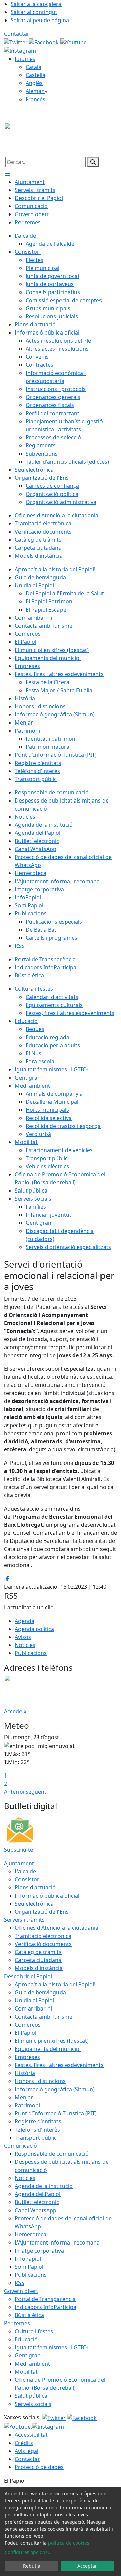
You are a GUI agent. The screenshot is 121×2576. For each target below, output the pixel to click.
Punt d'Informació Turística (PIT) (56, 2113)
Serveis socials (33, 2404)
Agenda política (34, 1629)
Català (33, 67)
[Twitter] (16, 42)
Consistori (28, 1879)
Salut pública (31, 2396)
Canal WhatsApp (36, 2210)
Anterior (15, 1792)
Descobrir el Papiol (28, 1976)
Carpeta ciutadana (38, 1960)
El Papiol (26, 2033)
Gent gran (28, 2355)
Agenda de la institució (44, 2186)
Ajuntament (19, 1863)
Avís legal (27, 2451)
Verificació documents (43, 1944)
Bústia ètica (29, 2315)
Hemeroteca (31, 2234)
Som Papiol (29, 2267)
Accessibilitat (31, 2435)
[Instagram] (20, 50)
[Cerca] (93, 162)
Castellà (35, 75)
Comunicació (21, 2146)
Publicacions (31, 1653)
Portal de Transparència (45, 2299)
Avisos (23, 1637)
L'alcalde (25, 1871)
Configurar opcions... (28, 2552)
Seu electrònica (34, 1904)
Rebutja (32, 2566)
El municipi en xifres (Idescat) (52, 2041)
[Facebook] (45, 42)
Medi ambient (32, 2364)
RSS (19, 2283)
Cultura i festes (34, 2331)
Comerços (28, 2025)
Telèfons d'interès (37, 2130)
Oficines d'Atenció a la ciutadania (57, 1928)
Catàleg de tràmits (38, 1952)
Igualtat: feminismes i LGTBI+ (52, 2347)
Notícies (25, 1645)
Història (25, 2073)
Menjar (24, 2097)
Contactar (17, 34)
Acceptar (87, 2566)
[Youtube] (73, 42)
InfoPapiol (28, 2259)
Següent (36, 1792)
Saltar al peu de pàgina (40, 20)
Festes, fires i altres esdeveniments (59, 2065)
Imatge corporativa (39, 2251)
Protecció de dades (39, 2467)
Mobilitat (26, 2372)
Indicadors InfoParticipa (46, 2307)
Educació (26, 2339)
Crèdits (24, 2443)
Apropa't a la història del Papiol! (55, 1984)
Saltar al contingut (34, 12)
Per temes (17, 2323)
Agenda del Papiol (38, 2194)
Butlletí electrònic (37, 2202)
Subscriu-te (18, 1850)
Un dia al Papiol (34, 2000)
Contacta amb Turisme (44, 2017)
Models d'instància (39, 1968)
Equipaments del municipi (48, 2049)
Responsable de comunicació (52, 2154)
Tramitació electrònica (43, 1936)
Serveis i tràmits (24, 1920)
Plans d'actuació (35, 1887)
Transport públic (36, 2138)
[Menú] (7, 174)
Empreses (27, 2057)
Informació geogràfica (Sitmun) (55, 2089)
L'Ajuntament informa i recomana (57, 2242)
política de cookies (69, 2543)
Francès (35, 99)
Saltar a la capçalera (36, 4)
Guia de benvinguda (40, 1992)
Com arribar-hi (33, 2008)
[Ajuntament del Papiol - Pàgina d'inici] (46, 139)
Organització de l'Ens (42, 1912)
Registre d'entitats (38, 2121)
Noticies (25, 2178)
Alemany (36, 91)
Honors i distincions (40, 2081)
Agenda (25, 1621)
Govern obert (21, 2291)
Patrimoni (27, 2105)
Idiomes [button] (25, 59)
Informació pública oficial (47, 1896)
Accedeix (15, 1711)
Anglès (34, 83)
